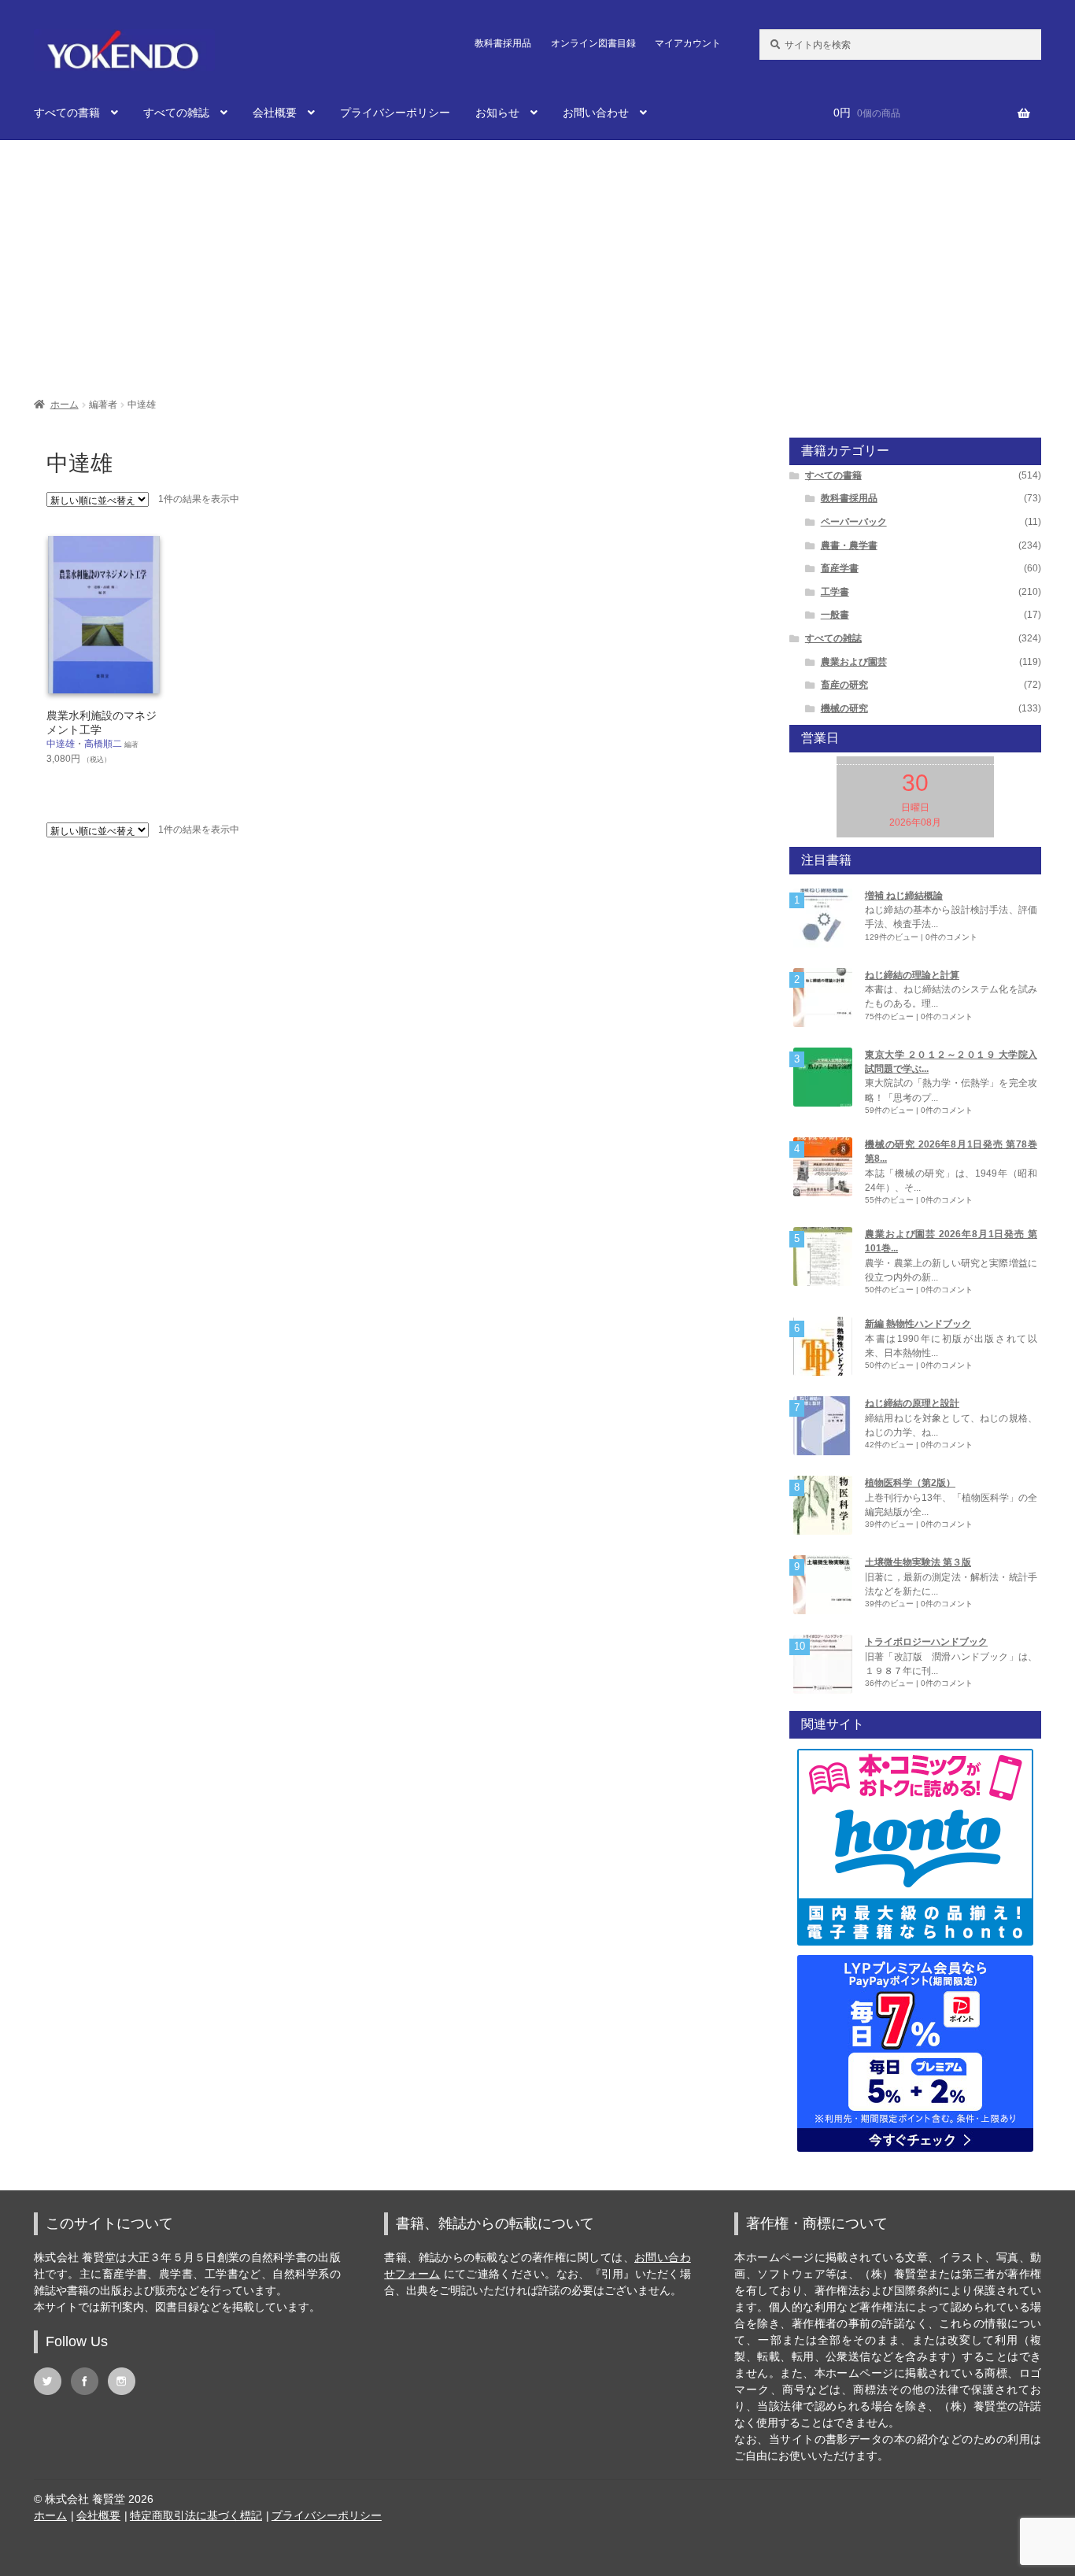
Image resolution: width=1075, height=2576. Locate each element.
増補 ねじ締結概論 (904, 896)
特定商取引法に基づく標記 (196, 2515)
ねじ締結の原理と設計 (912, 1403)
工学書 (835, 592)
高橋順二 (103, 744)
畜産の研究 (844, 685)
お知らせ (497, 113)
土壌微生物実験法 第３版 (918, 1562)
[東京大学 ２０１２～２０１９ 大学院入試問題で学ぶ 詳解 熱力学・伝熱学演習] (823, 1077)
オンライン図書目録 (593, 43)
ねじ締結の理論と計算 (912, 975)
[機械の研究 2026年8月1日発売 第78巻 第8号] (823, 1167)
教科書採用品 (503, 43)
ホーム (65, 405)
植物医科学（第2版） (910, 1483)
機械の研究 (844, 708)
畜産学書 (840, 568)
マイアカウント (688, 43)
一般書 (835, 615)
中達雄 (61, 744)
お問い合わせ (596, 113)
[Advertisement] (537, 261)
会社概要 (275, 113)
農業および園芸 (854, 662)
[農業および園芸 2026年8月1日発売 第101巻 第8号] (823, 1257)
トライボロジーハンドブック (926, 1642)
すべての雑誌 (176, 113)
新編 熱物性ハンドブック (918, 1324)
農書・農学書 (849, 545)
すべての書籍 (67, 113)
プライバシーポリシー (395, 113)
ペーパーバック (854, 522)
